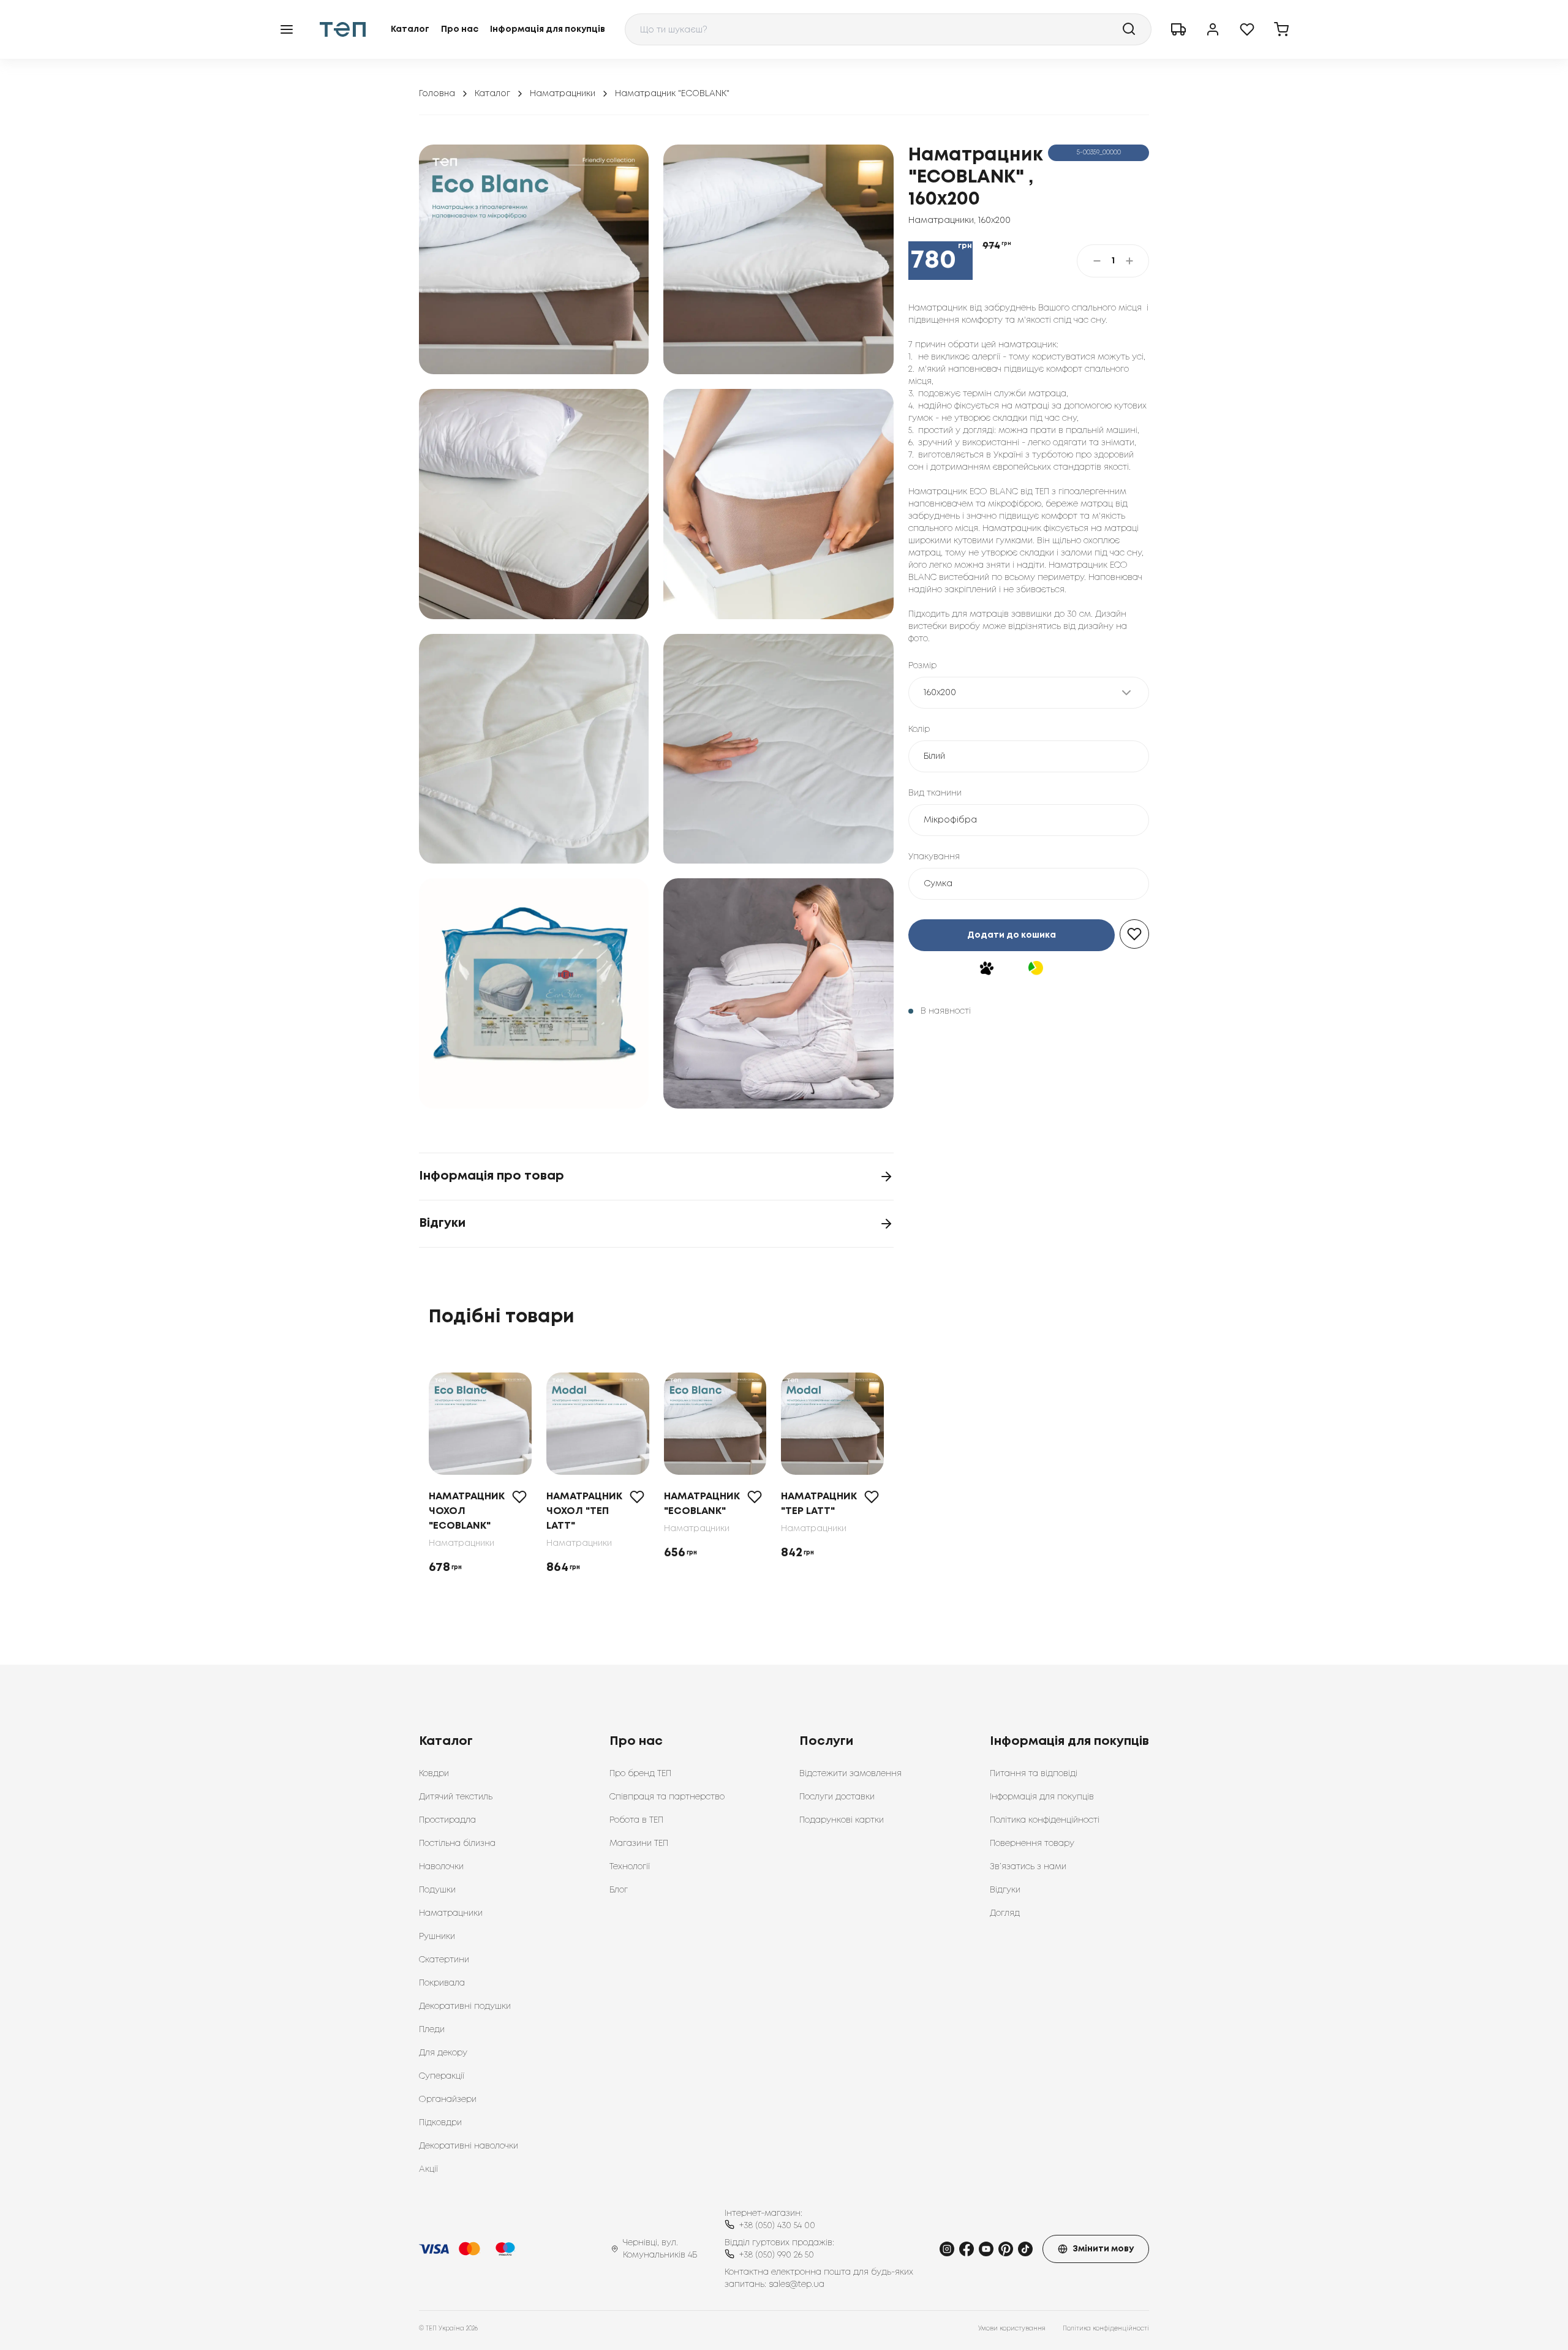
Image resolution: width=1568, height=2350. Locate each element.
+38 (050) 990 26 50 (777, 2255)
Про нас (460, 29)
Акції (428, 2169)
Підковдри (440, 2123)
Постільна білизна (457, 1843)
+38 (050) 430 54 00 (777, 2226)
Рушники (437, 1937)
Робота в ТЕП (636, 1820)
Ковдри (434, 1774)
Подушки (437, 1890)
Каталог (410, 29)
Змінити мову (1103, 2249)
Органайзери (448, 2100)
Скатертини (444, 1960)
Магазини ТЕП (639, 1843)
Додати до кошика (1012, 935)
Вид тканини (935, 793)
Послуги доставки (837, 1797)
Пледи (432, 2030)
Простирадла (447, 1820)
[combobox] (888, 29)
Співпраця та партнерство (667, 1797)
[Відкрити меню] (287, 29)
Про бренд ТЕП (640, 1774)
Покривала (442, 1983)
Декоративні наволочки (469, 2146)
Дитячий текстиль (456, 1797)
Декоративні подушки (465, 2006)
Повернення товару (1032, 1843)
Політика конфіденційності (1045, 1820)
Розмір (922, 666)
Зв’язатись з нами (1028, 1867)
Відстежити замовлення (850, 1774)
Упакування (934, 857)
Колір (919, 729)
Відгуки (1005, 1890)
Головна (437, 94)
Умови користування (1012, 2329)
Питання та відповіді (1034, 1774)
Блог (619, 1890)
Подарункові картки (842, 1820)
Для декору (443, 2053)
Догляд (1005, 1913)
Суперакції (442, 2076)
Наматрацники (563, 94)
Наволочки (441, 1867)
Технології (630, 1867)
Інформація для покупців (548, 29)
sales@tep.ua (797, 2284)
